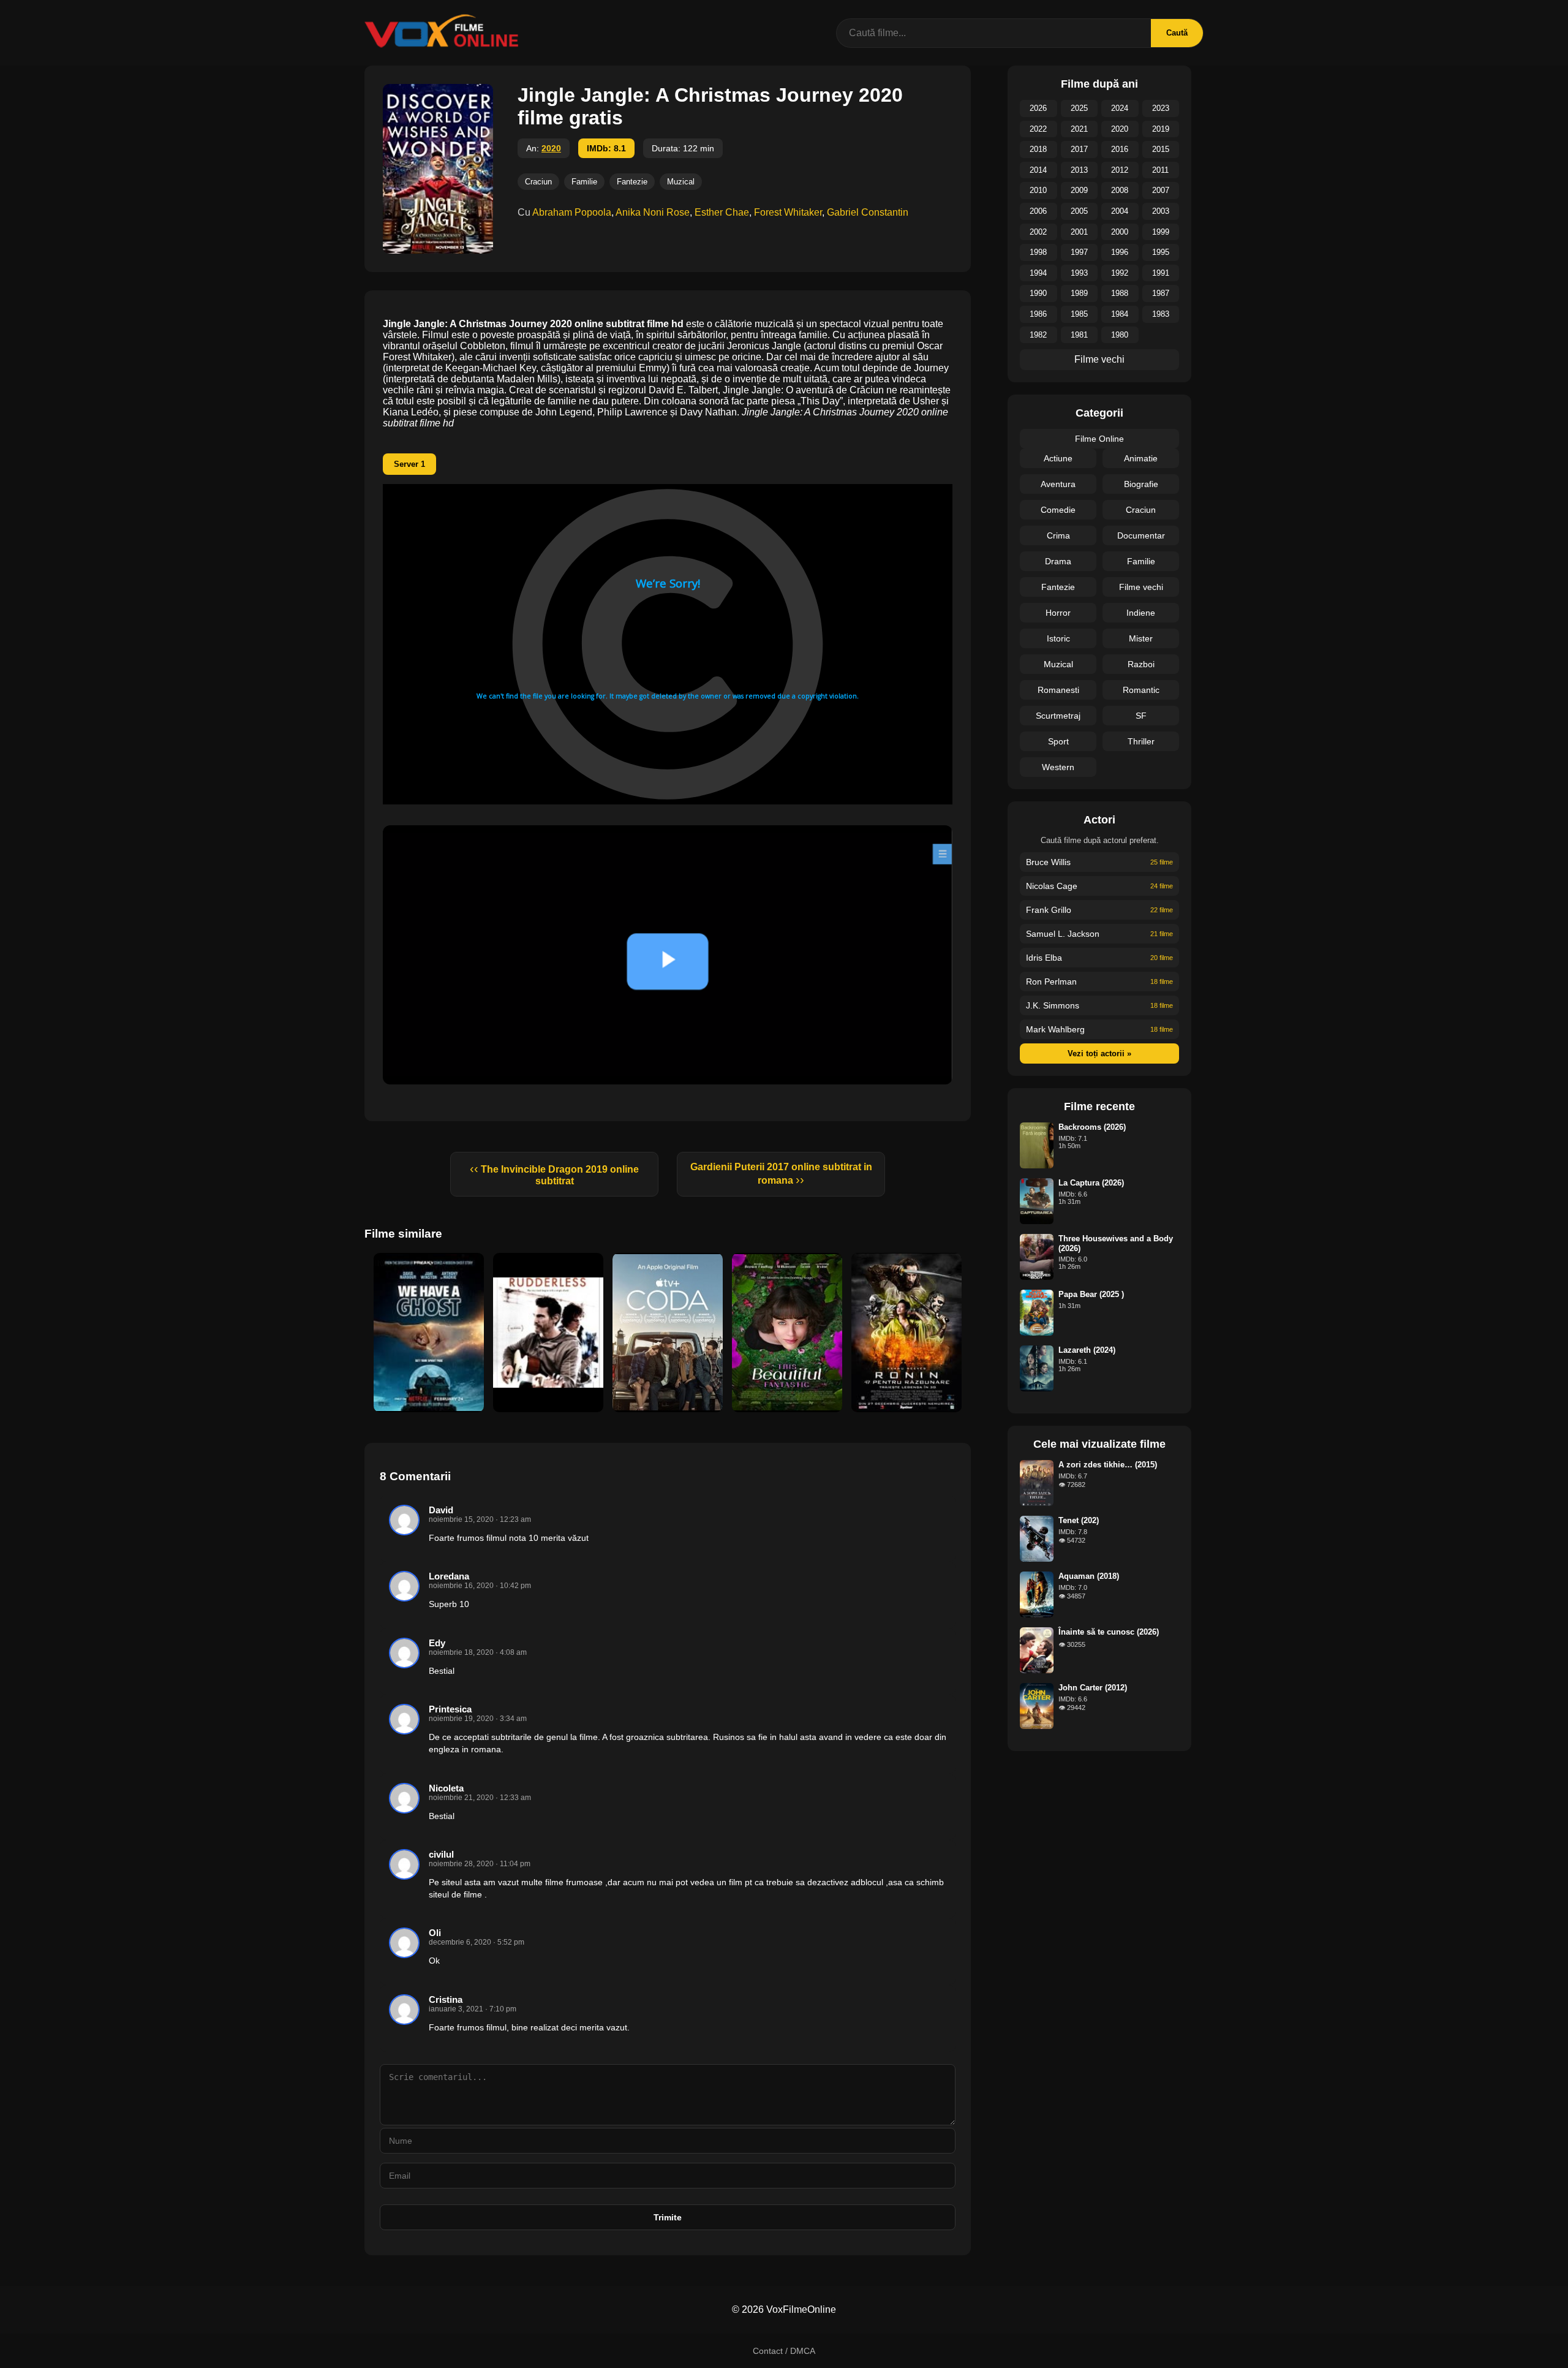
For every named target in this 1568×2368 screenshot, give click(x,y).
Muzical (681, 182)
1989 (1079, 293)
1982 (1038, 335)
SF (1141, 716)
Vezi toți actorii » (1099, 1053)
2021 (1079, 129)
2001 (1079, 232)
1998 (1038, 252)
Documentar (1141, 535)
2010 (1038, 190)
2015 (1161, 149)
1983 (1161, 314)
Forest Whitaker (788, 212)
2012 (1120, 170)
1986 (1038, 314)
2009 (1079, 190)
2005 (1079, 211)
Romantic (1141, 690)
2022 (1038, 129)
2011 (1160, 170)
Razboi (1141, 664)
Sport (1058, 741)
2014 (1038, 170)
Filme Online (1099, 439)
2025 (1079, 108)
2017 (1079, 149)
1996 (1120, 252)
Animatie (1141, 458)
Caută (1177, 33)
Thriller (1141, 741)
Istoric (1058, 638)
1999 (1161, 232)
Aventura (1058, 484)
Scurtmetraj (1058, 716)
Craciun (538, 182)
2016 (1120, 149)
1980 (1120, 335)
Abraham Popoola (572, 212)
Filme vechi (1099, 359)
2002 (1038, 232)
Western (1058, 767)
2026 (1038, 108)
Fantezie (632, 182)
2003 (1161, 211)
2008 (1120, 190)
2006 (1038, 211)
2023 (1161, 108)
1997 (1079, 252)
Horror (1058, 613)
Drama (1058, 561)
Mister (1141, 638)
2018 (1038, 149)
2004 (1120, 211)
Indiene (1141, 613)
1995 (1161, 252)
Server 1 (409, 464)
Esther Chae (722, 212)
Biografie (1141, 484)
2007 (1161, 190)
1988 (1120, 293)
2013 (1079, 170)
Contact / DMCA (784, 2351)
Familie (584, 182)
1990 (1038, 293)
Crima (1058, 535)
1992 (1120, 273)
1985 (1079, 314)
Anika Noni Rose (653, 212)
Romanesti (1058, 690)
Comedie (1058, 510)
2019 (1161, 129)
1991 (1161, 273)
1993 (1079, 273)
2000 (1120, 232)
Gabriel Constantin (868, 212)
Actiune (1058, 458)
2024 (1120, 108)
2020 (551, 148)
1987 (1161, 293)
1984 (1120, 314)
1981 (1079, 335)
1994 (1038, 273)
